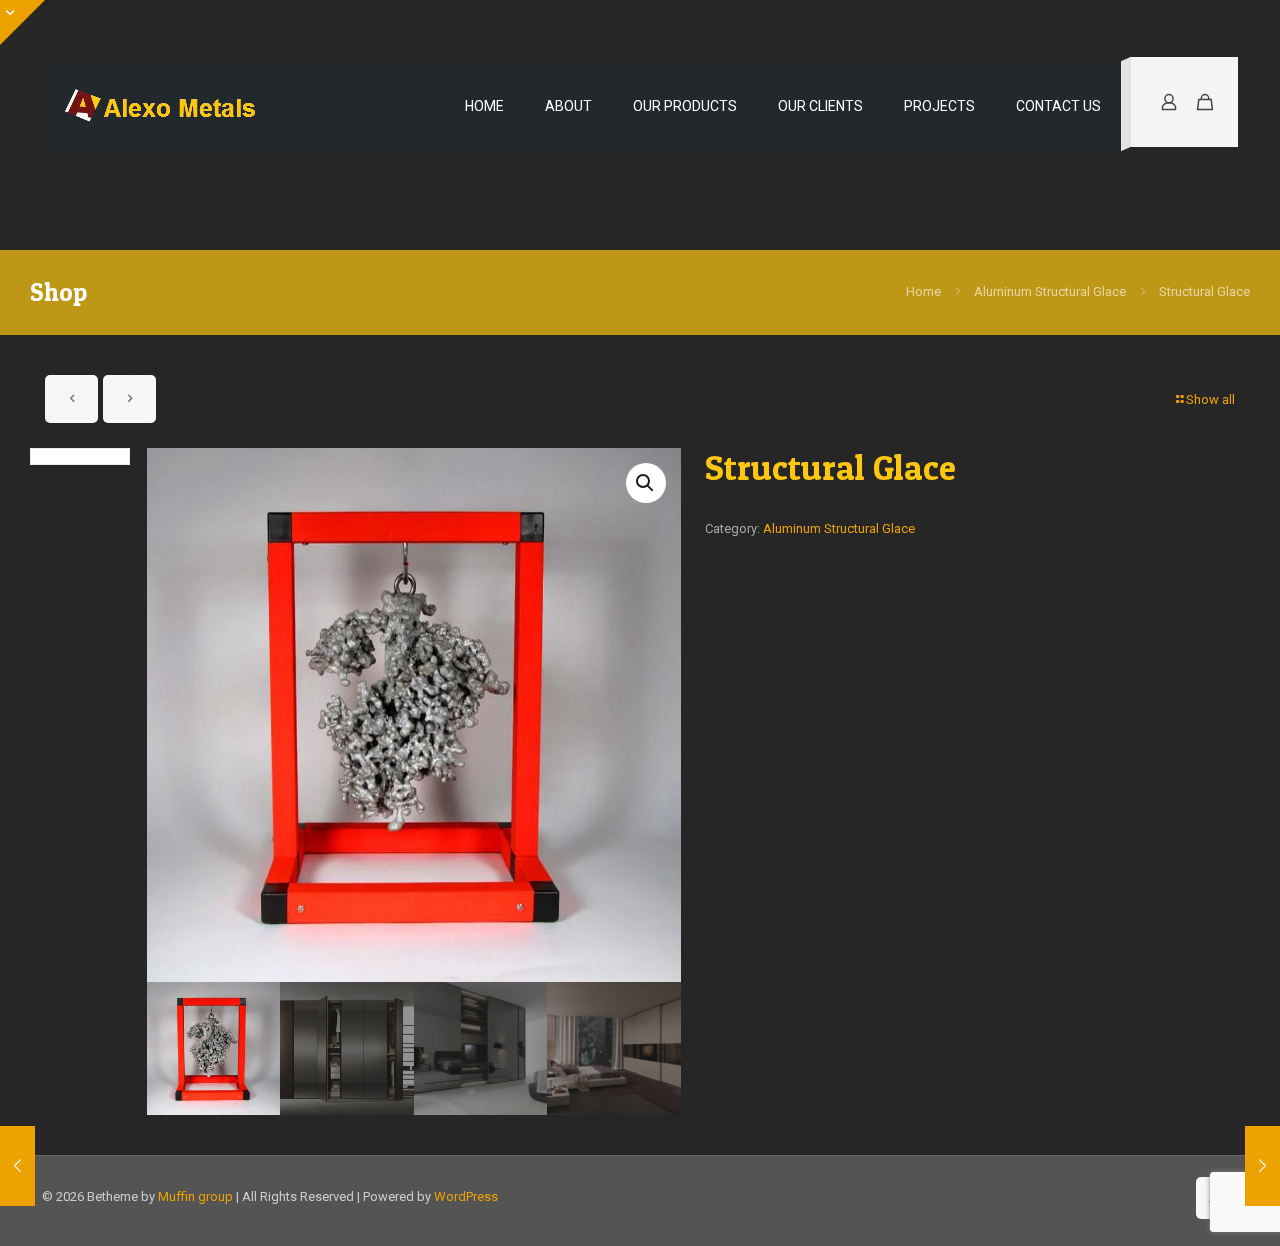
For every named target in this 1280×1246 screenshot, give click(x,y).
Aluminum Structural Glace (1050, 291)
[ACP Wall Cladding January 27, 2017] (1262, 1166)
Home (923, 291)
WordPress (466, 1196)
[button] (646, 483)
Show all (1210, 399)
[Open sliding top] (22, 22)
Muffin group (195, 1196)
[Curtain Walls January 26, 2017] (17, 1166)
